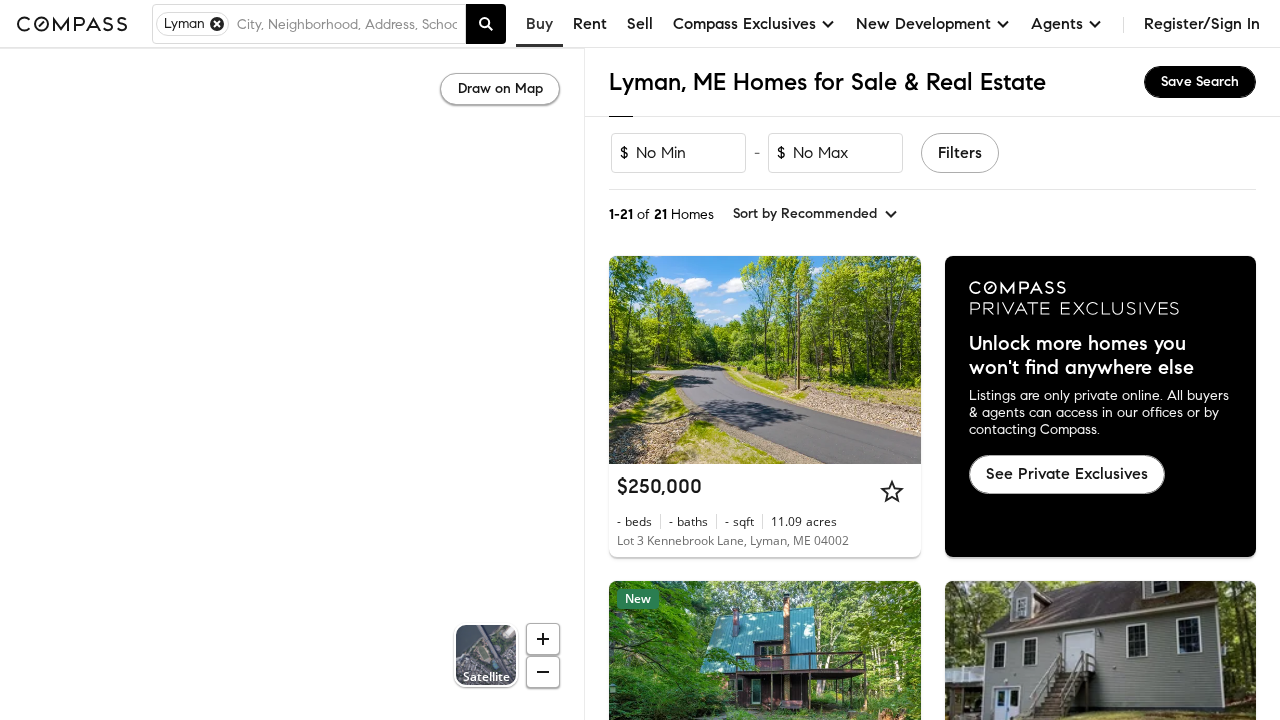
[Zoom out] (543, 672)
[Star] (892, 491)
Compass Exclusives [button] (744, 23)
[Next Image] (897, 360)
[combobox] (347, 24)
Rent (590, 23)
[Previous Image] (633, 360)
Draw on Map (500, 88)
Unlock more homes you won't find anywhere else (1081, 356)
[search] (486, 24)
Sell (640, 23)
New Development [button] (923, 23)
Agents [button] (1057, 23)
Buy (539, 23)
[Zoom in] (543, 639)
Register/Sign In (1202, 23)
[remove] (217, 24)
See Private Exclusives (1067, 473)
